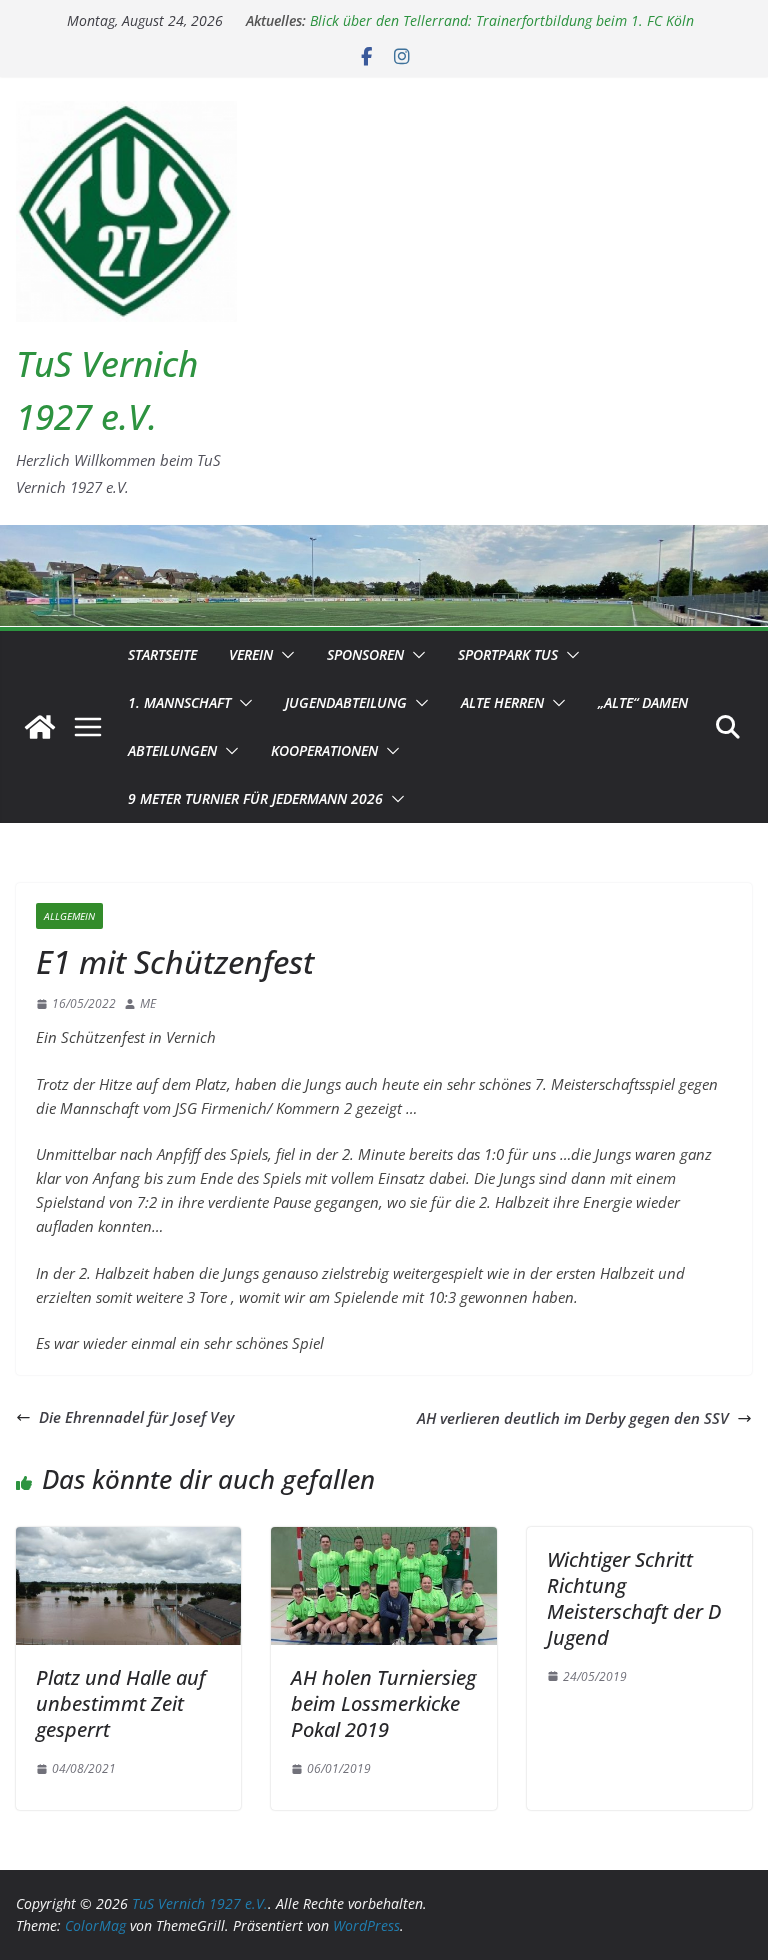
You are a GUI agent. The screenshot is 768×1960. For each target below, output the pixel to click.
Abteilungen (172, 750)
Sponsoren (365, 654)
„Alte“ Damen (643, 702)
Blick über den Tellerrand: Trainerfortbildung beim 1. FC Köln (502, 24)
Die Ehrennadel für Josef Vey (136, 1417)
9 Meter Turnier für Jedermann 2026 (255, 798)
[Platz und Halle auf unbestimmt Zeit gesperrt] (128, 1539)
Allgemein (69, 916)
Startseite (162, 654)
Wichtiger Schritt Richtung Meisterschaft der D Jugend (634, 1598)
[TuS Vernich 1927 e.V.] (40, 727)
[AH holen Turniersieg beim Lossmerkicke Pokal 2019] (383, 1539)
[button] (284, 655)
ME (148, 1003)
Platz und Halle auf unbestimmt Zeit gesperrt (121, 1703)
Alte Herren (502, 702)
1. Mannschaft (179, 702)
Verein (251, 654)
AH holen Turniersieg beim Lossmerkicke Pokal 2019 (383, 1703)
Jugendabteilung (346, 702)
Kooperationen (324, 750)
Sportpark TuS (508, 654)
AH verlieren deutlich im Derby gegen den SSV (573, 1418)
